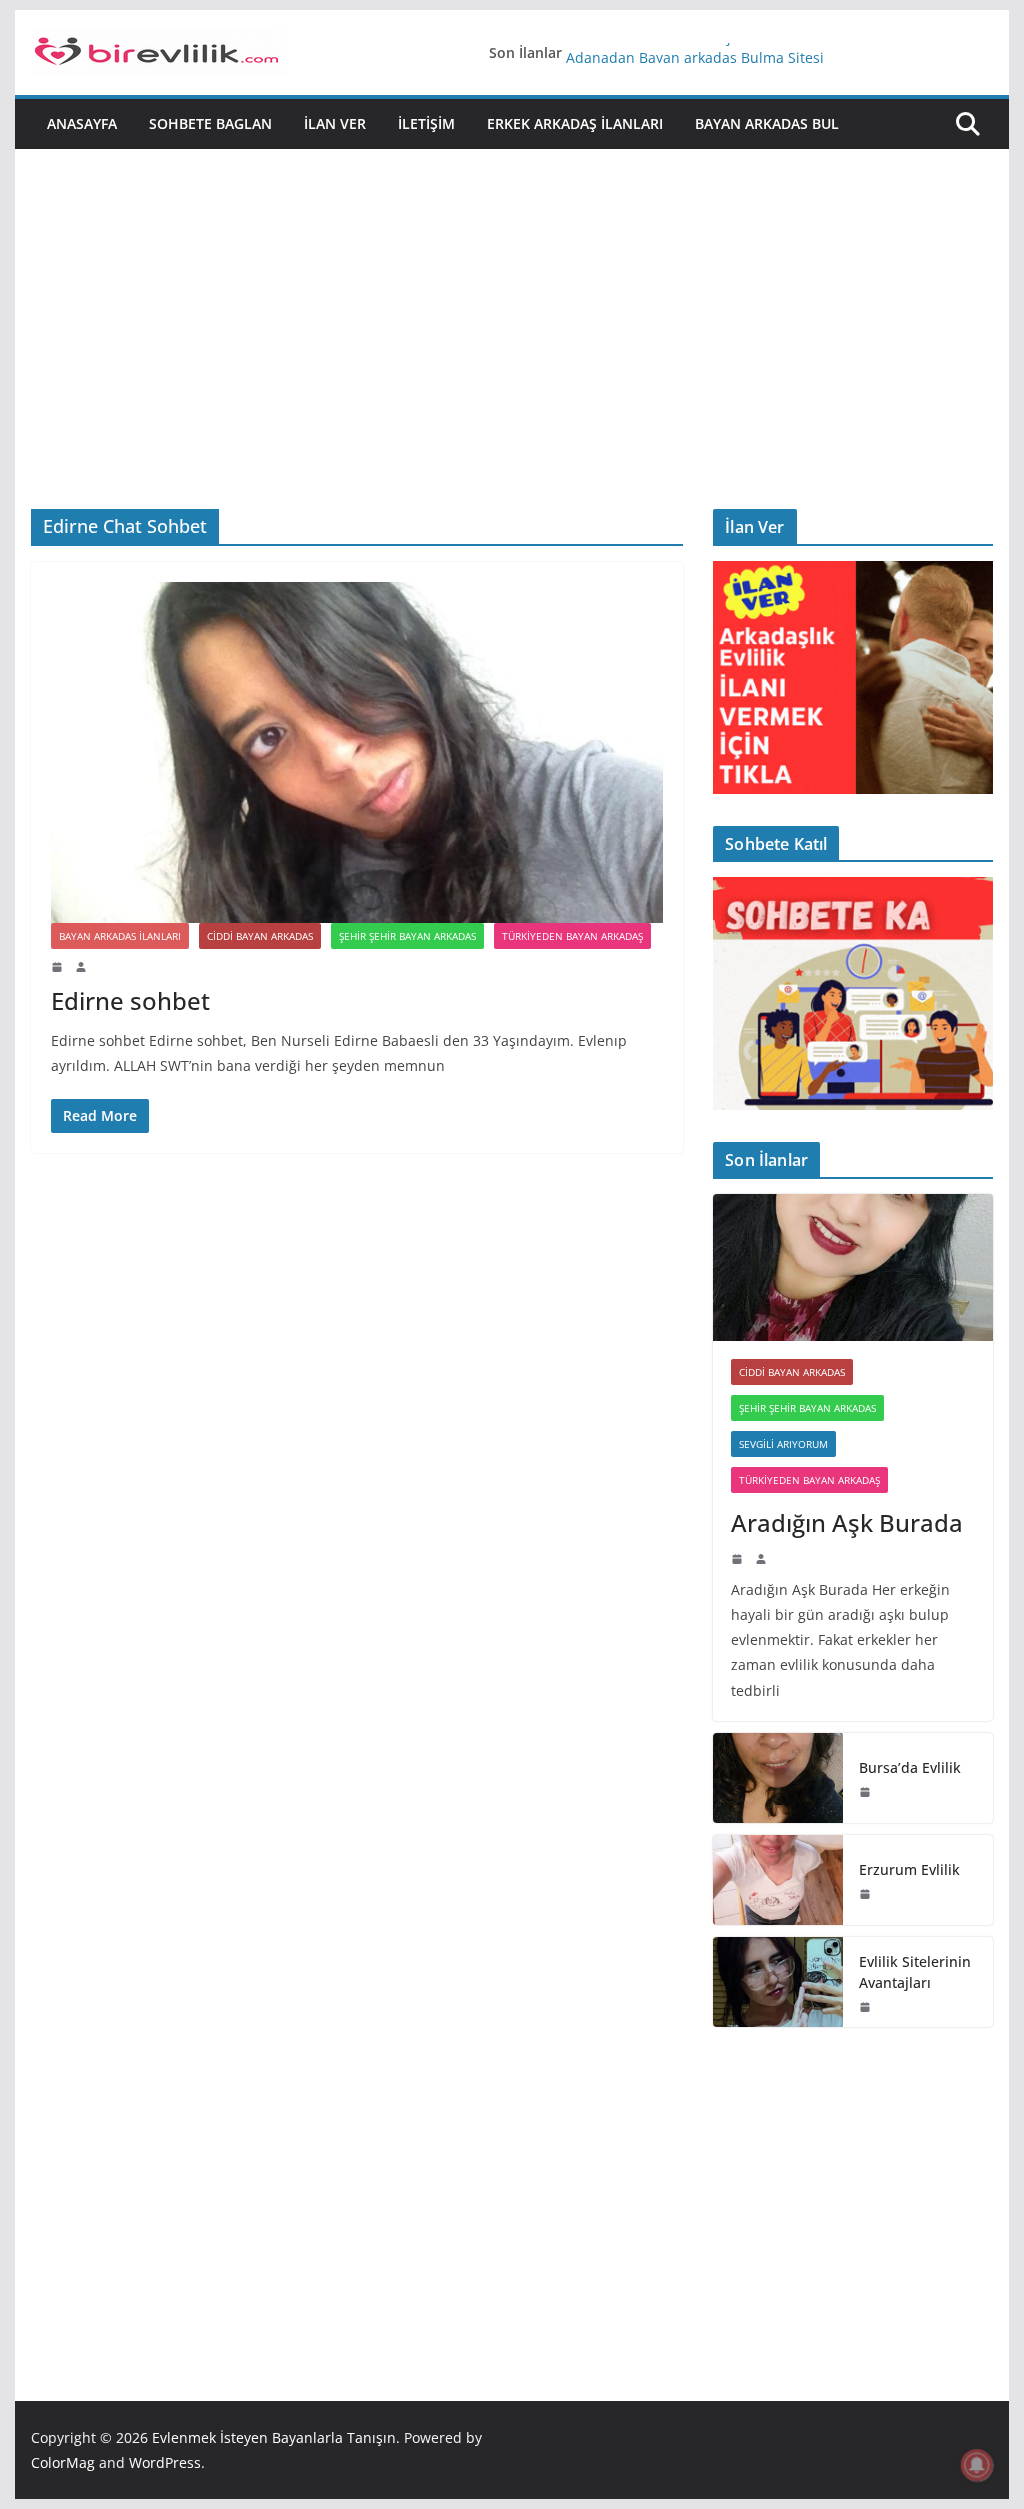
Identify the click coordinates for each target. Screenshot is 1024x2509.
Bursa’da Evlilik (910, 1767)
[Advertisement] (511, 299)
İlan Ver (335, 123)
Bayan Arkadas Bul (767, 123)
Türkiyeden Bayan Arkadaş (572, 936)
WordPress (165, 2462)
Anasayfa (82, 123)
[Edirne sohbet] (357, 752)
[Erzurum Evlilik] (778, 1880)
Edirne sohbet (130, 1000)
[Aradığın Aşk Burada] (852, 1267)
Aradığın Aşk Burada (847, 1522)
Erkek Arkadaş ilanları (575, 123)
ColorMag (63, 2462)
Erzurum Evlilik (909, 1869)
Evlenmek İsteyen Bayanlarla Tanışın (274, 2437)
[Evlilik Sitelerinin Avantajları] (778, 1982)
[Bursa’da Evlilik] (778, 1778)
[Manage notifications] (977, 2465)
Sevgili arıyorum (783, 1444)
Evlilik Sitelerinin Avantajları (659, 52)
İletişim (426, 123)
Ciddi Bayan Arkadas (260, 936)
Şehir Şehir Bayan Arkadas (407, 936)
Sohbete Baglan (210, 123)
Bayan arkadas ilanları (120, 936)
